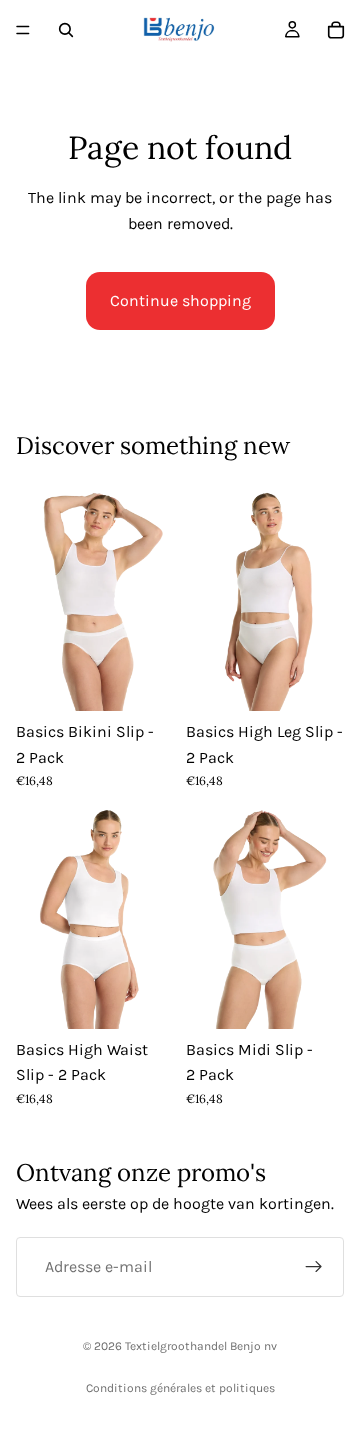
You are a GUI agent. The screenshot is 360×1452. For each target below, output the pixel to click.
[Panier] (336, 30)
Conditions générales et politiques (180, 1388)
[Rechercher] (66, 30)
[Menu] (23, 30)
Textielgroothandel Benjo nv (201, 1346)
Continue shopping (180, 300)
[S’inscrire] (314, 1266)
